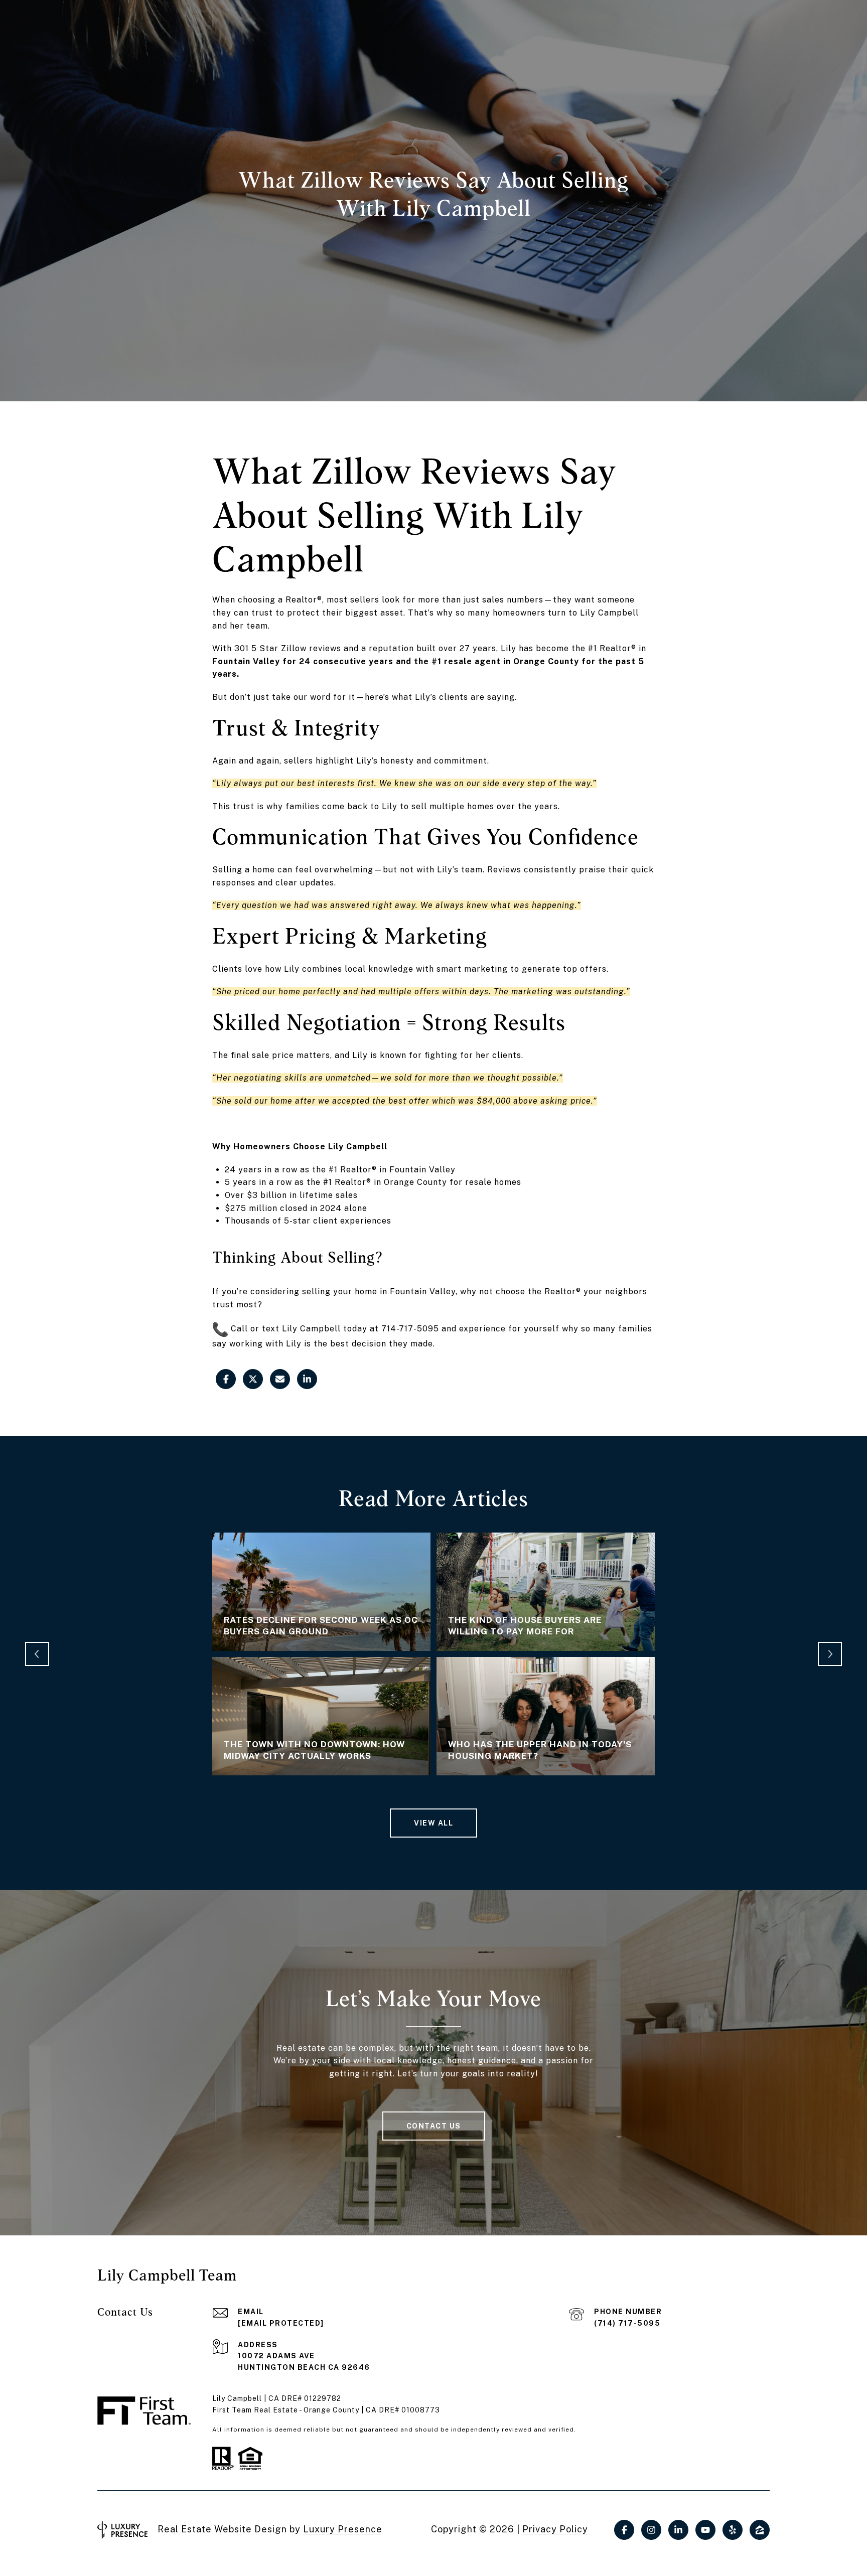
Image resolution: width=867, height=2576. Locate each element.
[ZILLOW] (760, 2530)
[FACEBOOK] (624, 2530)
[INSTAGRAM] (651, 2530)
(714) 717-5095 (627, 2323)
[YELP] (733, 2530)
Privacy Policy (555, 2529)
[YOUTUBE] (705, 2530)
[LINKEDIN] (678, 2530)
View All (434, 1823)
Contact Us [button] (434, 2126)
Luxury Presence (343, 2529)
